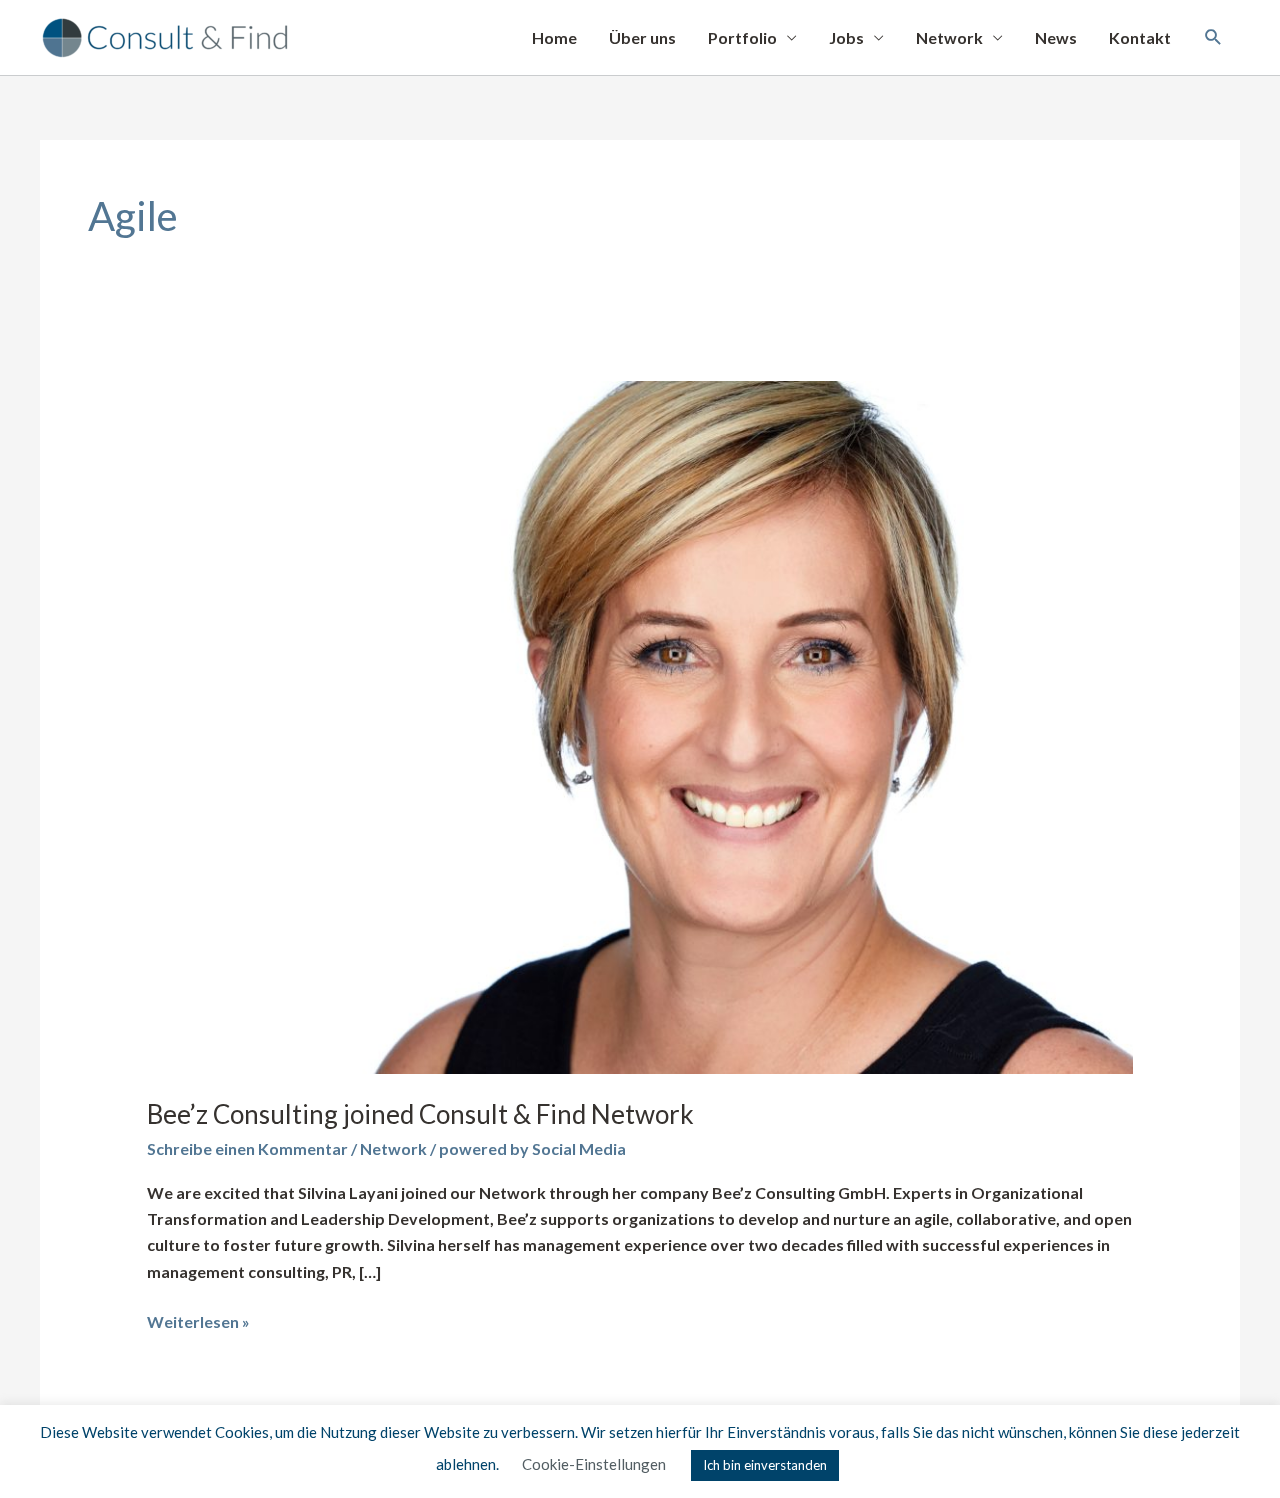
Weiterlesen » (198, 1320)
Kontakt (1140, 37)
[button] (1213, 37)
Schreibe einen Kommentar (247, 1148)
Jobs (846, 37)
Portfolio (742, 37)
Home (554, 37)
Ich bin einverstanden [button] (765, 1465)
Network (949, 37)
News (1056, 37)
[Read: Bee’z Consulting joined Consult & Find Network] (640, 725)
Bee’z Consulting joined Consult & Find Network (420, 1114)
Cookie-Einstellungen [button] (594, 1464)
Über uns (642, 37)
